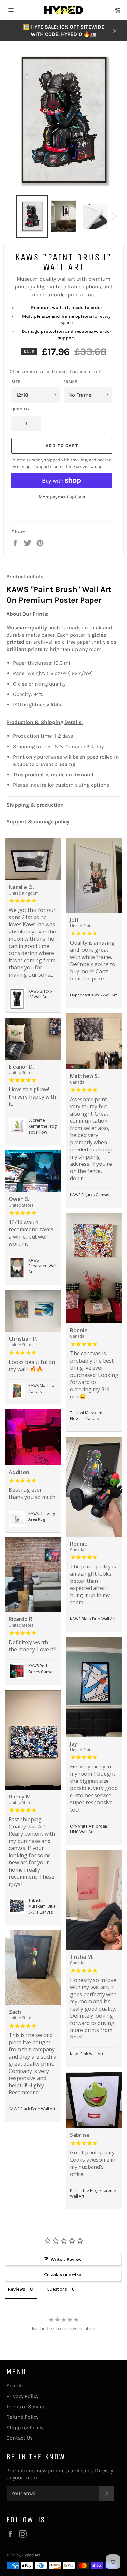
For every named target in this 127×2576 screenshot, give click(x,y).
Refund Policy (22, 2417)
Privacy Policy (22, 2396)
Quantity (21, 409)
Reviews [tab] (17, 2289)
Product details (25, 576)
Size (16, 382)
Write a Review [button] (66, 2259)
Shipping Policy (25, 2427)
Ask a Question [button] (66, 2275)
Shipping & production (35, 805)
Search (15, 2386)
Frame (70, 382)
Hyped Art (31, 2555)
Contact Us (20, 2438)
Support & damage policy (38, 821)
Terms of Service (26, 2406)
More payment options (62, 497)
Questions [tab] (57, 2289)
